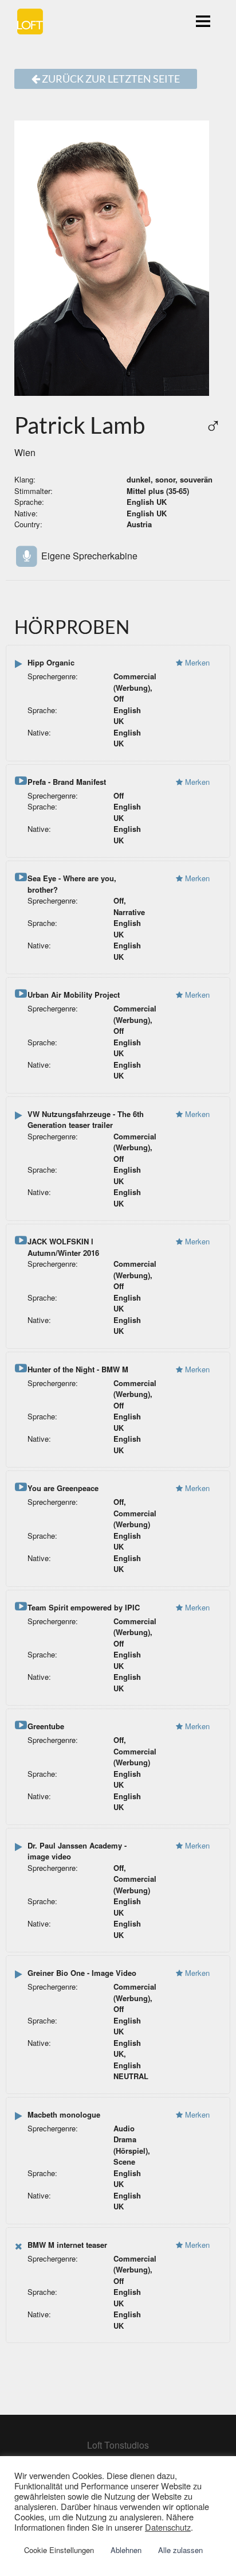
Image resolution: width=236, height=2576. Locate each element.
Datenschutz (168, 2527)
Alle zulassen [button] (180, 2550)
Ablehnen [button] (126, 2550)
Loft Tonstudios (118, 2445)
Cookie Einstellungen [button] (59, 2550)
